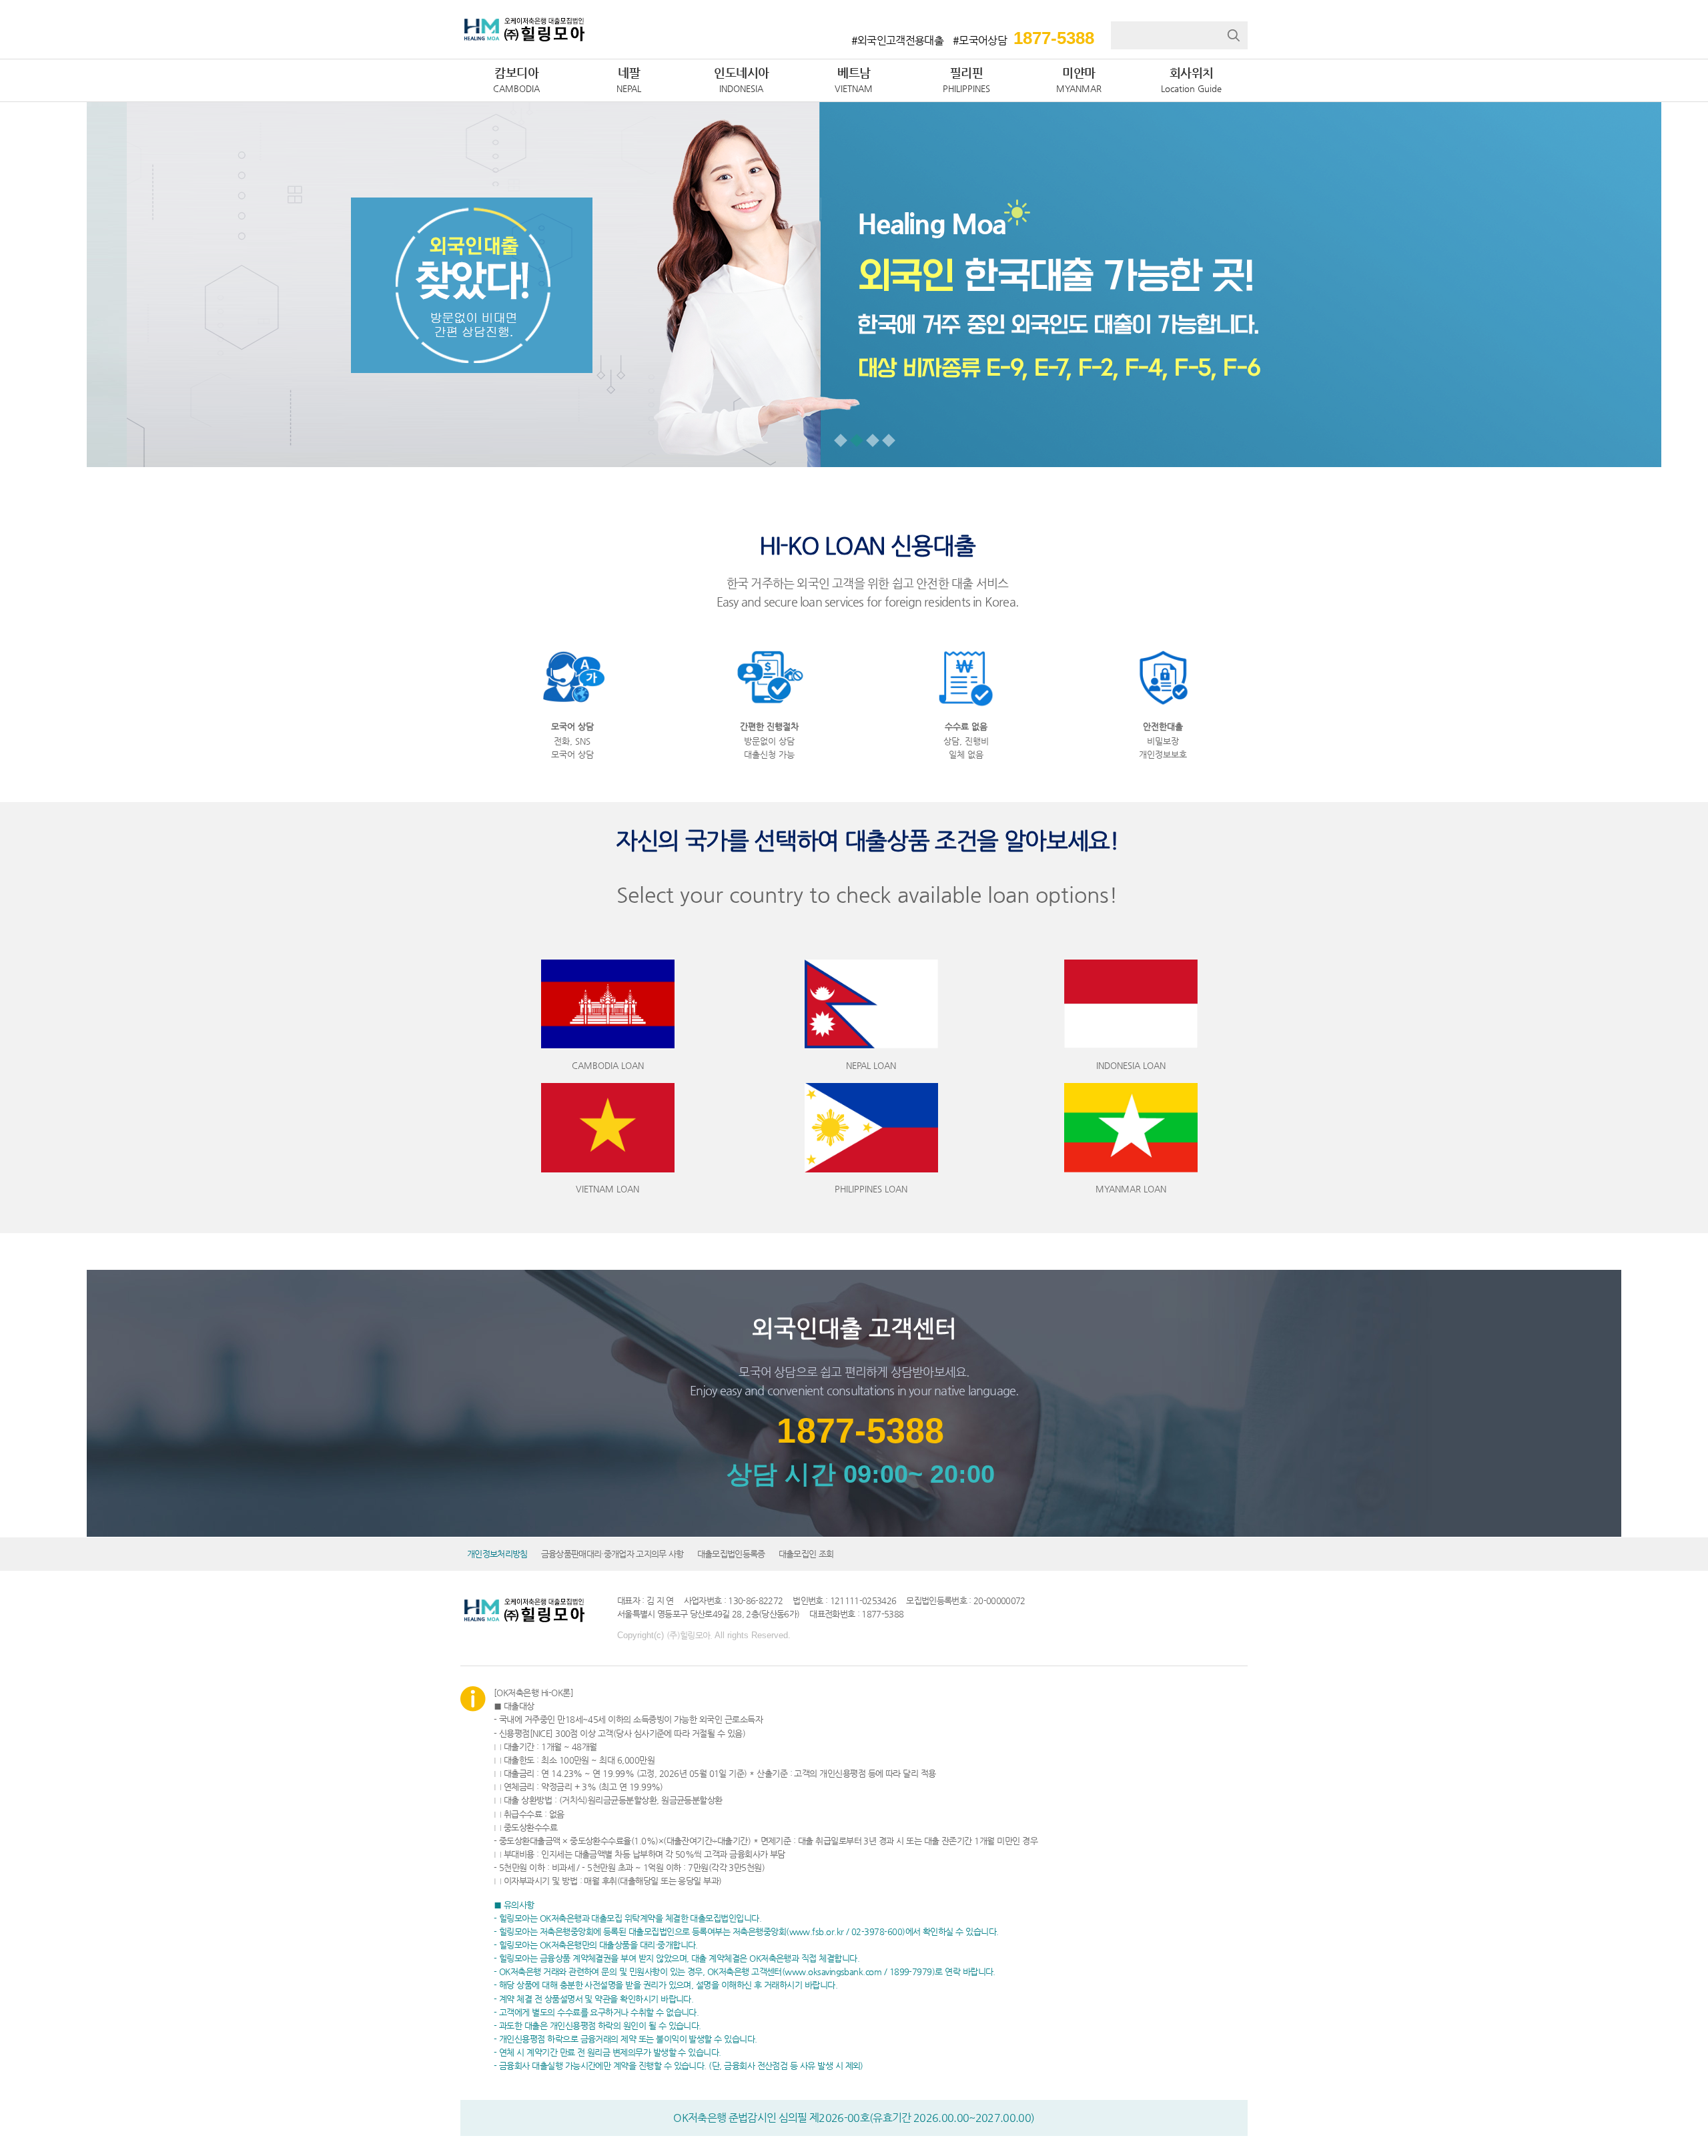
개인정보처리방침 (497, 1554)
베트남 (854, 79)
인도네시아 (742, 79)
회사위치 (1191, 79)
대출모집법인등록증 (731, 1554)
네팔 (629, 79)
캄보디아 (516, 79)
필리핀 (966, 79)
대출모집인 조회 (806, 1554)
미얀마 (1079, 79)
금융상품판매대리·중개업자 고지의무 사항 (612, 1554)
